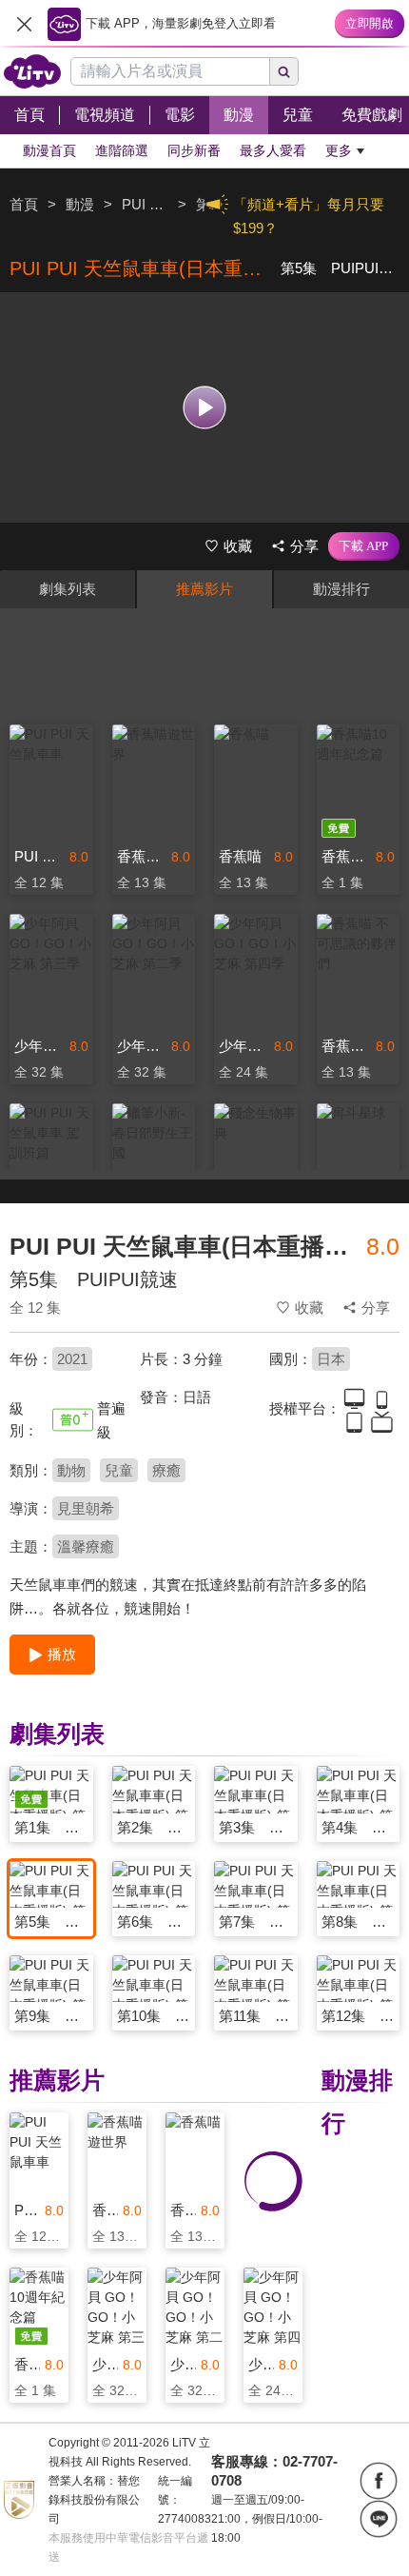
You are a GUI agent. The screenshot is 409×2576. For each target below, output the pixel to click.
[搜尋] (284, 71)
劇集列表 (68, 589)
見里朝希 (86, 1508)
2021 (72, 1359)
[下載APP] (364, 546)
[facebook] (379, 2481)
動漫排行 (341, 589)
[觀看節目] (205, 407)
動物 (71, 1470)
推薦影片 (204, 589)
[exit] (24, 24)
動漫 (80, 204)
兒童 (119, 1470)
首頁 (24, 204)
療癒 (166, 1470)
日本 (331, 1359)
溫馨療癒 (86, 1546)
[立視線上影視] (32, 71)
